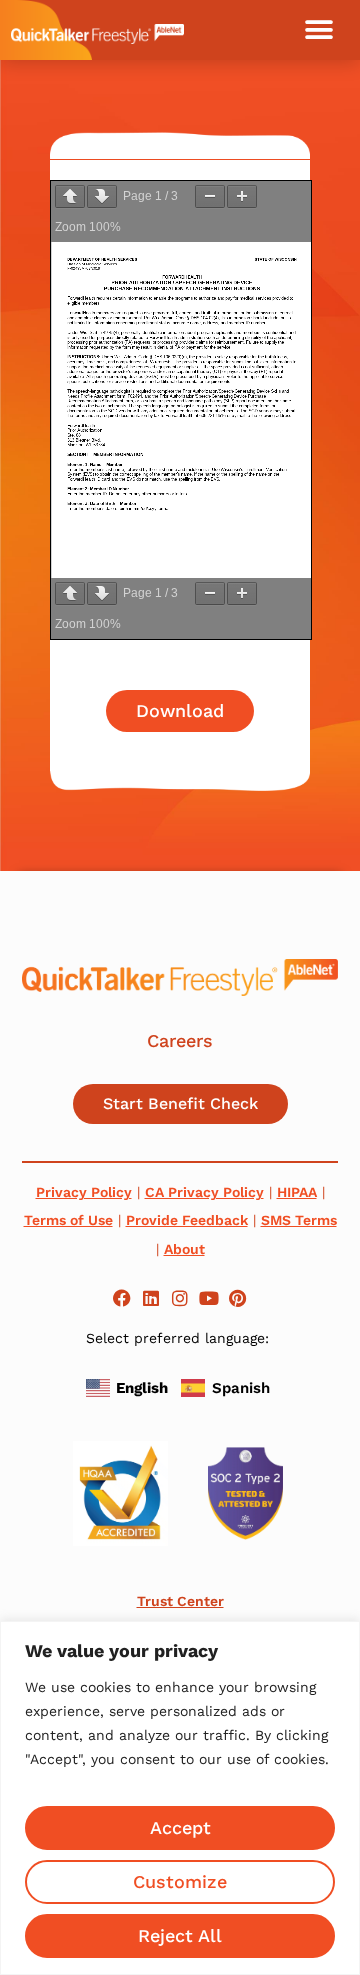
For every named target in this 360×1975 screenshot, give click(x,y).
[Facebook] (122, 1297)
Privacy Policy (84, 1192)
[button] (319, 30)
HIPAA (297, 1192)
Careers (180, 1040)
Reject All (180, 1935)
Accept (180, 1827)
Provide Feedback (187, 1220)
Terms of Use (68, 1220)
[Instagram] (180, 1297)
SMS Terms (299, 1220)
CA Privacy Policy (204, 1192)
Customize (180, 1881)
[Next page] (102, 196)
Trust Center (180, 1601)
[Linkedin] (151, 1297)
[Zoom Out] (210, 196)
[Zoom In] (242, 196)
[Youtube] (208, 1297)
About (184, 1249)
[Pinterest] (237, 1297)
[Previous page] (70, 196)
